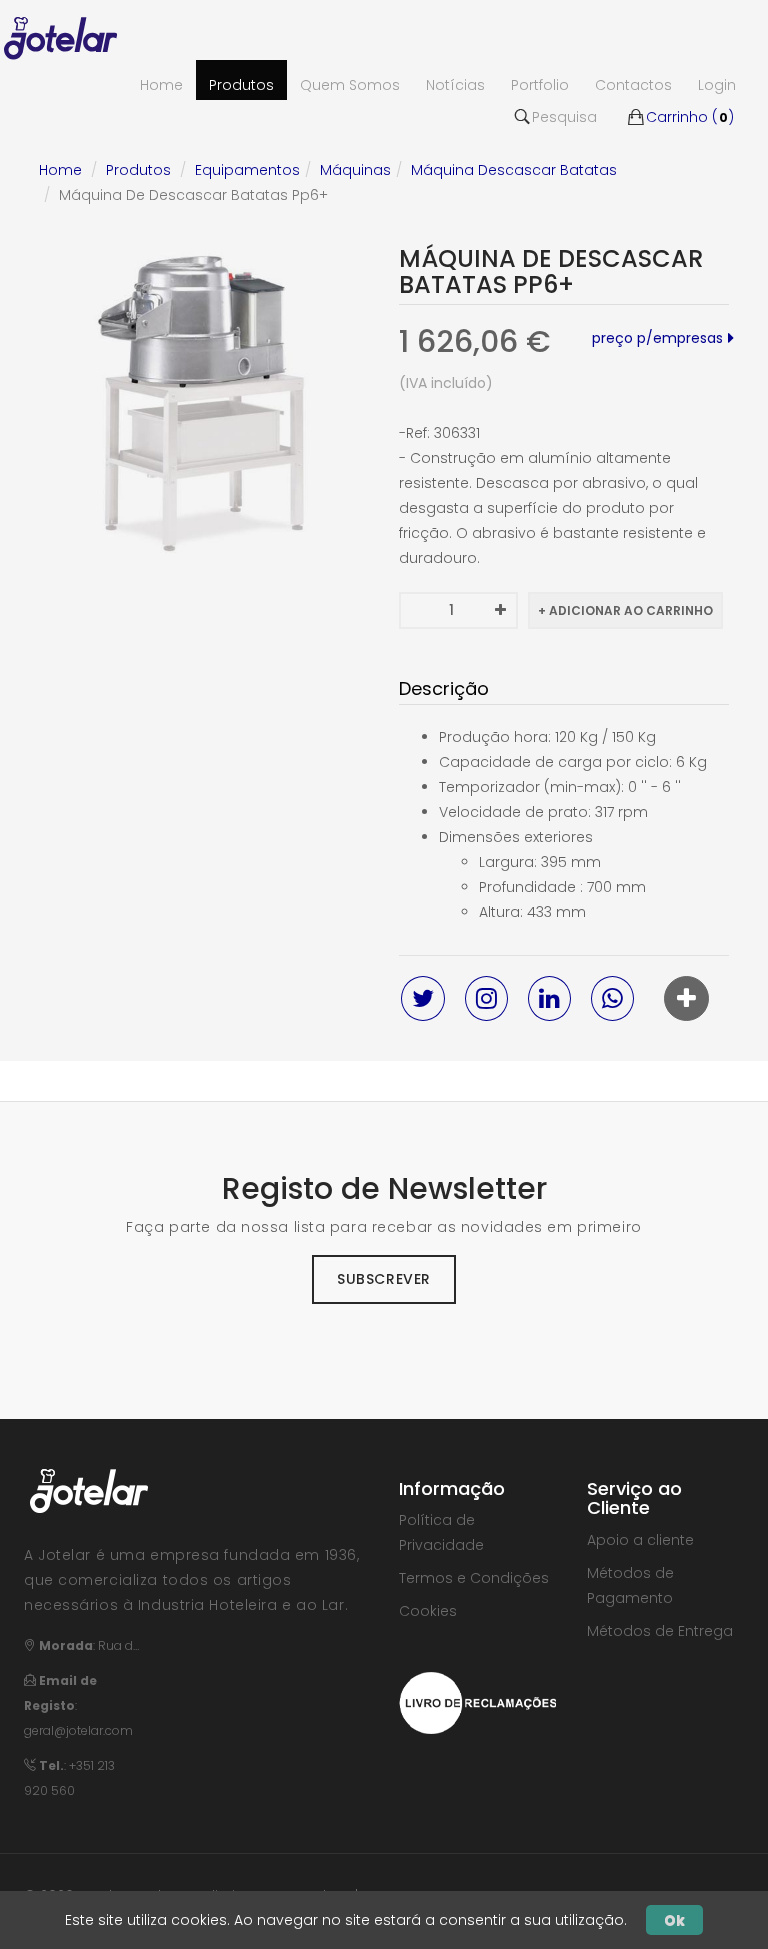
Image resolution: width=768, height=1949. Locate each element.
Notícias (455, 85)
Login (717, 85)
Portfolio (540, 85)
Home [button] (161, 85)
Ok (674, 1920)
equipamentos (247, 170)
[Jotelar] (69, 35)
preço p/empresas (657, 338)
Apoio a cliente (640, 1540)
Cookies (428, 1611)
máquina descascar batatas (514, 170)
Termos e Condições (474, 1578)
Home (60, 170)
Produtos (241, 85)
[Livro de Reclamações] (477, 1702)
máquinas (355, 170)
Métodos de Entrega (660, 1631)
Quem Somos (350, 85)
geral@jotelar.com (78, 1730)
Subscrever (384, 1279)
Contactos (633, 85)
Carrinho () (690, 117)
